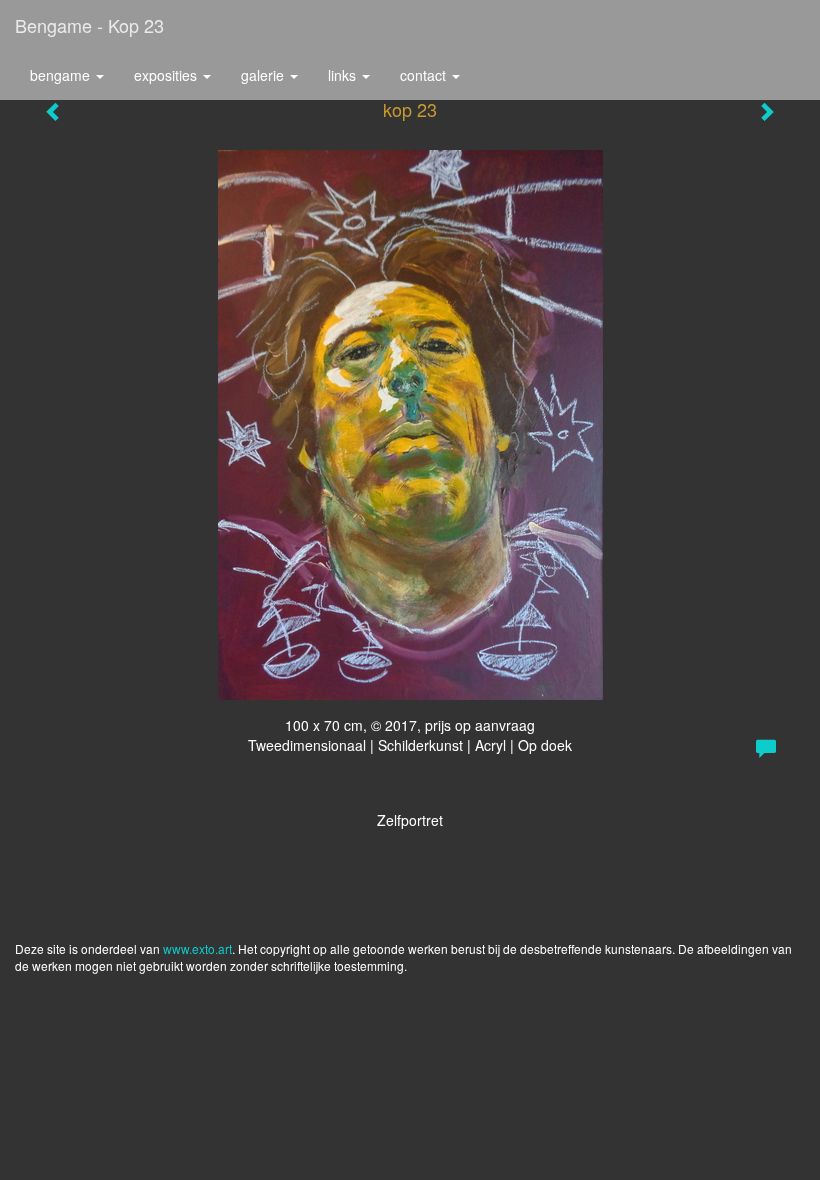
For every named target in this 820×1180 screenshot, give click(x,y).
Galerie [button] (264, 75)
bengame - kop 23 (89, 25)
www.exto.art (197, 948)
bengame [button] (62, 75)
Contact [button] (425, 75)
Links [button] (344, 75)
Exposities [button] (167, 75)
